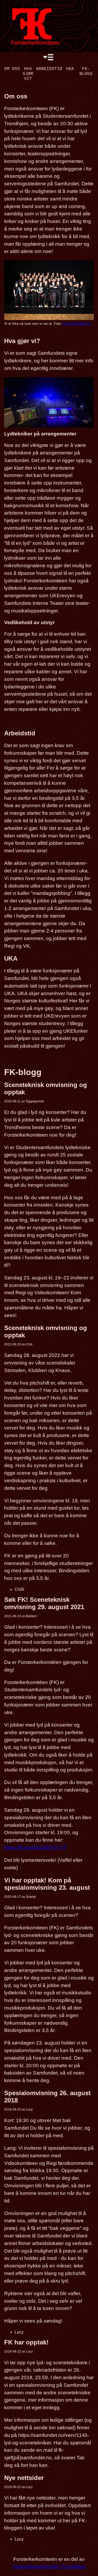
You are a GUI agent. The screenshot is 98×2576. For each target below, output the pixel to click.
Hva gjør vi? (28, 74)
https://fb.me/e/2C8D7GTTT (35, 1848)
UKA (70, 69)
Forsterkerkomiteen (35, 43)
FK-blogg (86, 71)
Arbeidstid (49, 69)
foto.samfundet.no (76, 324)
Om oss (12, 69)
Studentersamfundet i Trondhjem (49, 2566)
